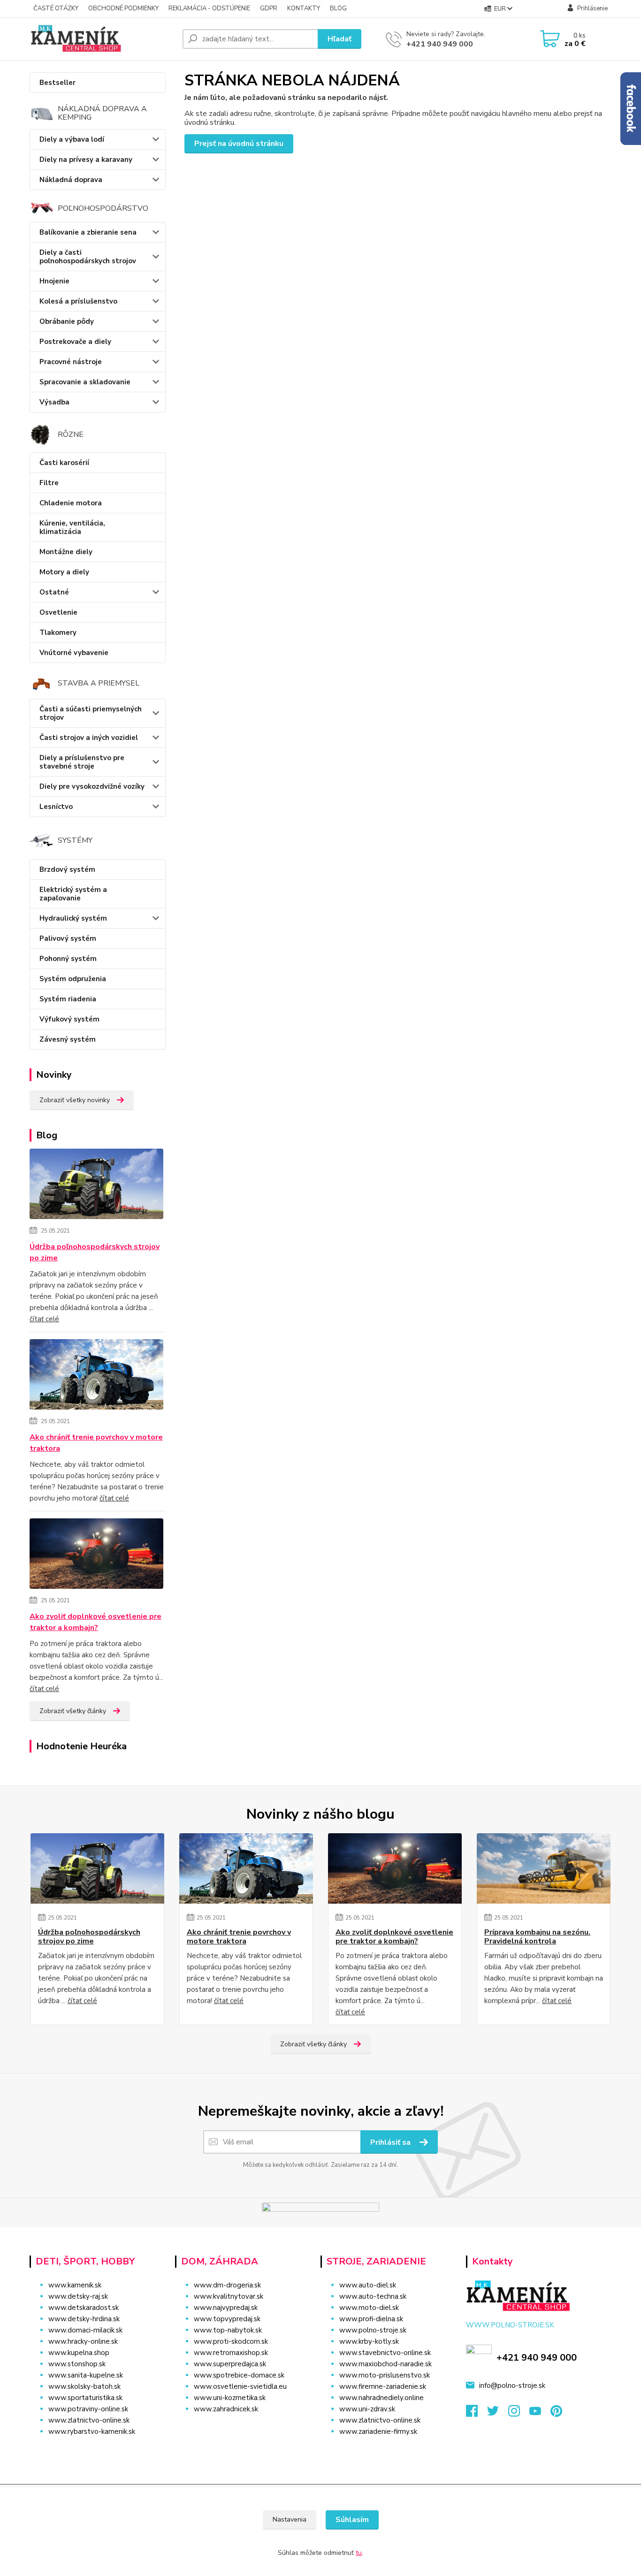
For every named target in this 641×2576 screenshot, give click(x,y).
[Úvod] (102, 39)
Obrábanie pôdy (67, 321)
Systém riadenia (68, 999)
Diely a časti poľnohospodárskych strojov (88, 257)
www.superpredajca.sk (230, 2364)
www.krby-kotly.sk (369, 2341)
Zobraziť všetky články (73, 1711)
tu (359, 2553)
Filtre (49, 483)
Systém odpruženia (73, 979)
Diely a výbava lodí (72, 139)
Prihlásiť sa (391, 2142)
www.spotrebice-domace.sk (239, 2375)
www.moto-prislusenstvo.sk (385, 2375)
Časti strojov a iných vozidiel (89, 738)
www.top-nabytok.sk (228, 2330)
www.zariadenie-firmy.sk (378, 2431)
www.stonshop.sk (77, 2364)
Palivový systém (68, 938)
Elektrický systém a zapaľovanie (73, 894)
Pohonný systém (68, 959)
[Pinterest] (556, 2414)
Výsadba (54, 402)
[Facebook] (477, 2414)
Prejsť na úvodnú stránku (239, 144)
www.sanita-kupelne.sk (86, 2375)
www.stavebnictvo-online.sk (385, 2353)
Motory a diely (64, 572)
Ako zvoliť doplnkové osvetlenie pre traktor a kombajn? (95, 1622)
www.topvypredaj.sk (227, 2319)
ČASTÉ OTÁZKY (56, 8)
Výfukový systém (69, 1019)
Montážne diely (66, 552)
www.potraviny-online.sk (88, 2409)
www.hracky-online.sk (83, 2341)
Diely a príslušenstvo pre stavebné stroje (82, 762)
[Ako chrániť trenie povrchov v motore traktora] (96, 1376)
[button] (242, 2428)
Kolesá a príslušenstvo (78, 301)
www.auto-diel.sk (368, 2285)
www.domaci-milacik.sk (85, 2330)
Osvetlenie (58, 612)
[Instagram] (519, 2414)
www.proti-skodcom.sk (231, 2341)
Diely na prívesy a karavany (86, 160)
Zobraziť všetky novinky (75, 1100)
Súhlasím (352, 2520)
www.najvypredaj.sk (226, 2308)
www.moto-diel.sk (369, 2308)
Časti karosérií (64, 463)
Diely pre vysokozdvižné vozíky (92, 786)
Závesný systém (68, 1039)
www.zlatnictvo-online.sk (89, 2420)
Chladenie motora (71, 503)
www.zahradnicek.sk (226, 2409)
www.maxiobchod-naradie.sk (385, 2364)
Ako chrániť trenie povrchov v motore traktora (96, 1443)
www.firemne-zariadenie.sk (383, 2386)
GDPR (269, 8)
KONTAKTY (304, 8)
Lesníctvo (56, 807)
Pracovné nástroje (71, 362)
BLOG (338, 8)
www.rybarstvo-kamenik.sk (92, 2431)
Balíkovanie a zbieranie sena (88, 232)
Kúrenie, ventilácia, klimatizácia (72, 527)
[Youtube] (540, 2414)
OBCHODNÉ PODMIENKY (123, 8)
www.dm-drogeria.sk (227, 2285)
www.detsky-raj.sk (78, 2296)
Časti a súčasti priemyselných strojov (91, 713)
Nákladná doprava (71, 180)
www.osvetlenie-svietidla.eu (240, 2386)
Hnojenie (54, 281)
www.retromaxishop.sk (231, 2353)
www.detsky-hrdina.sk (84, 2319)
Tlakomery (58, 633)
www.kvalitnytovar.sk (229, 2296)
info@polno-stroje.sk (512, 2385)
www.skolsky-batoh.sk (84, 2386)
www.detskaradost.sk (84, 2308)
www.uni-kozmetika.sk (230, 2398)
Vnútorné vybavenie (74, 653)
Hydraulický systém (73, 918)
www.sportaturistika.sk (85, 2398)
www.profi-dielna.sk (371, 2319)
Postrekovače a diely (75, 342)
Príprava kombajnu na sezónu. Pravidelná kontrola (537, 1937)
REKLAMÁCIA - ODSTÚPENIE (209, 8)
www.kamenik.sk (75, 2285)
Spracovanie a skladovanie (85, 382)
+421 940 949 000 (440, 44)
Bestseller (57, 83)
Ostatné (54, 592)
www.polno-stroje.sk (373, 2330)
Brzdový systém (67, 869)
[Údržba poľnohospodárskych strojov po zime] (96, 1186)
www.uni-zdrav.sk (367, 2409)
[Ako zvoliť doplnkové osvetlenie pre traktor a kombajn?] (96, 1555)
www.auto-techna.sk (373, 2296)
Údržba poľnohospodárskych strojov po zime (95, 1252)
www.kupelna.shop (79, 2353)
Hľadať (340, 39)
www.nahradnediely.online (382, 2398)
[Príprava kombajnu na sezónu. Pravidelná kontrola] (544, 1868)
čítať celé (44, 1319)
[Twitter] (498, 2414)
